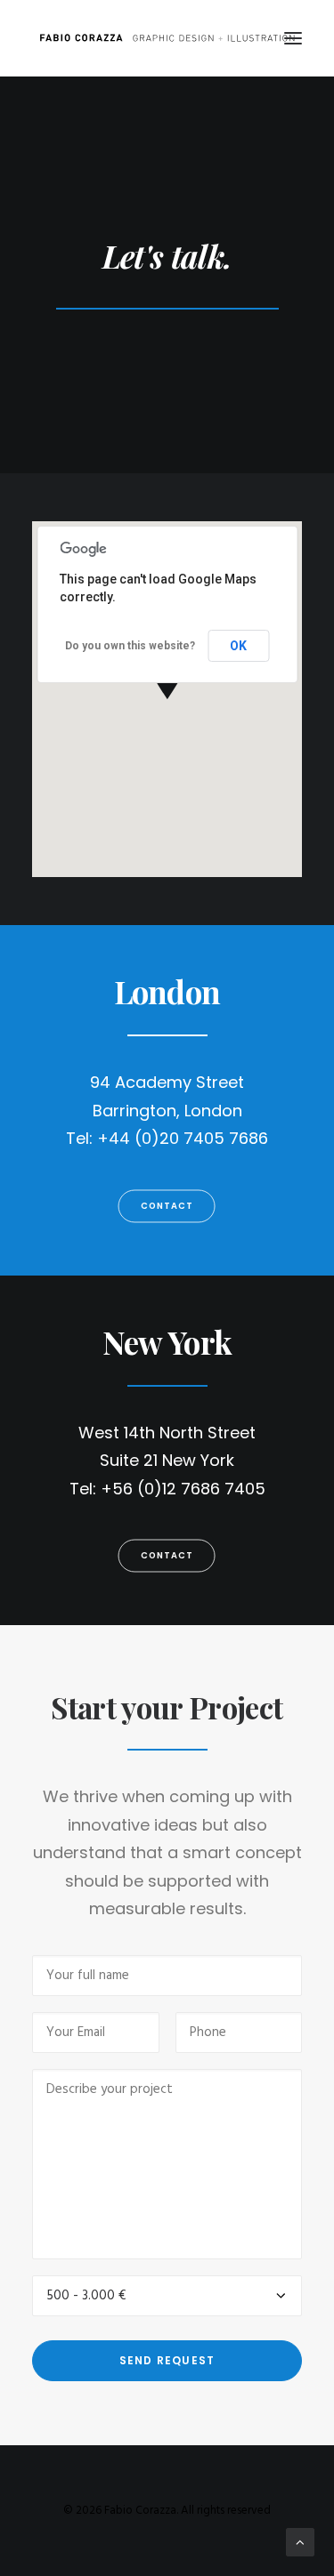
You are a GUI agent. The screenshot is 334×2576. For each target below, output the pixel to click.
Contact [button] (167, 1205)
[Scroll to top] (300, 2542)
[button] (293, 38)
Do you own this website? (130, 646)
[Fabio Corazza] (167, 38)
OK (238, 646)
